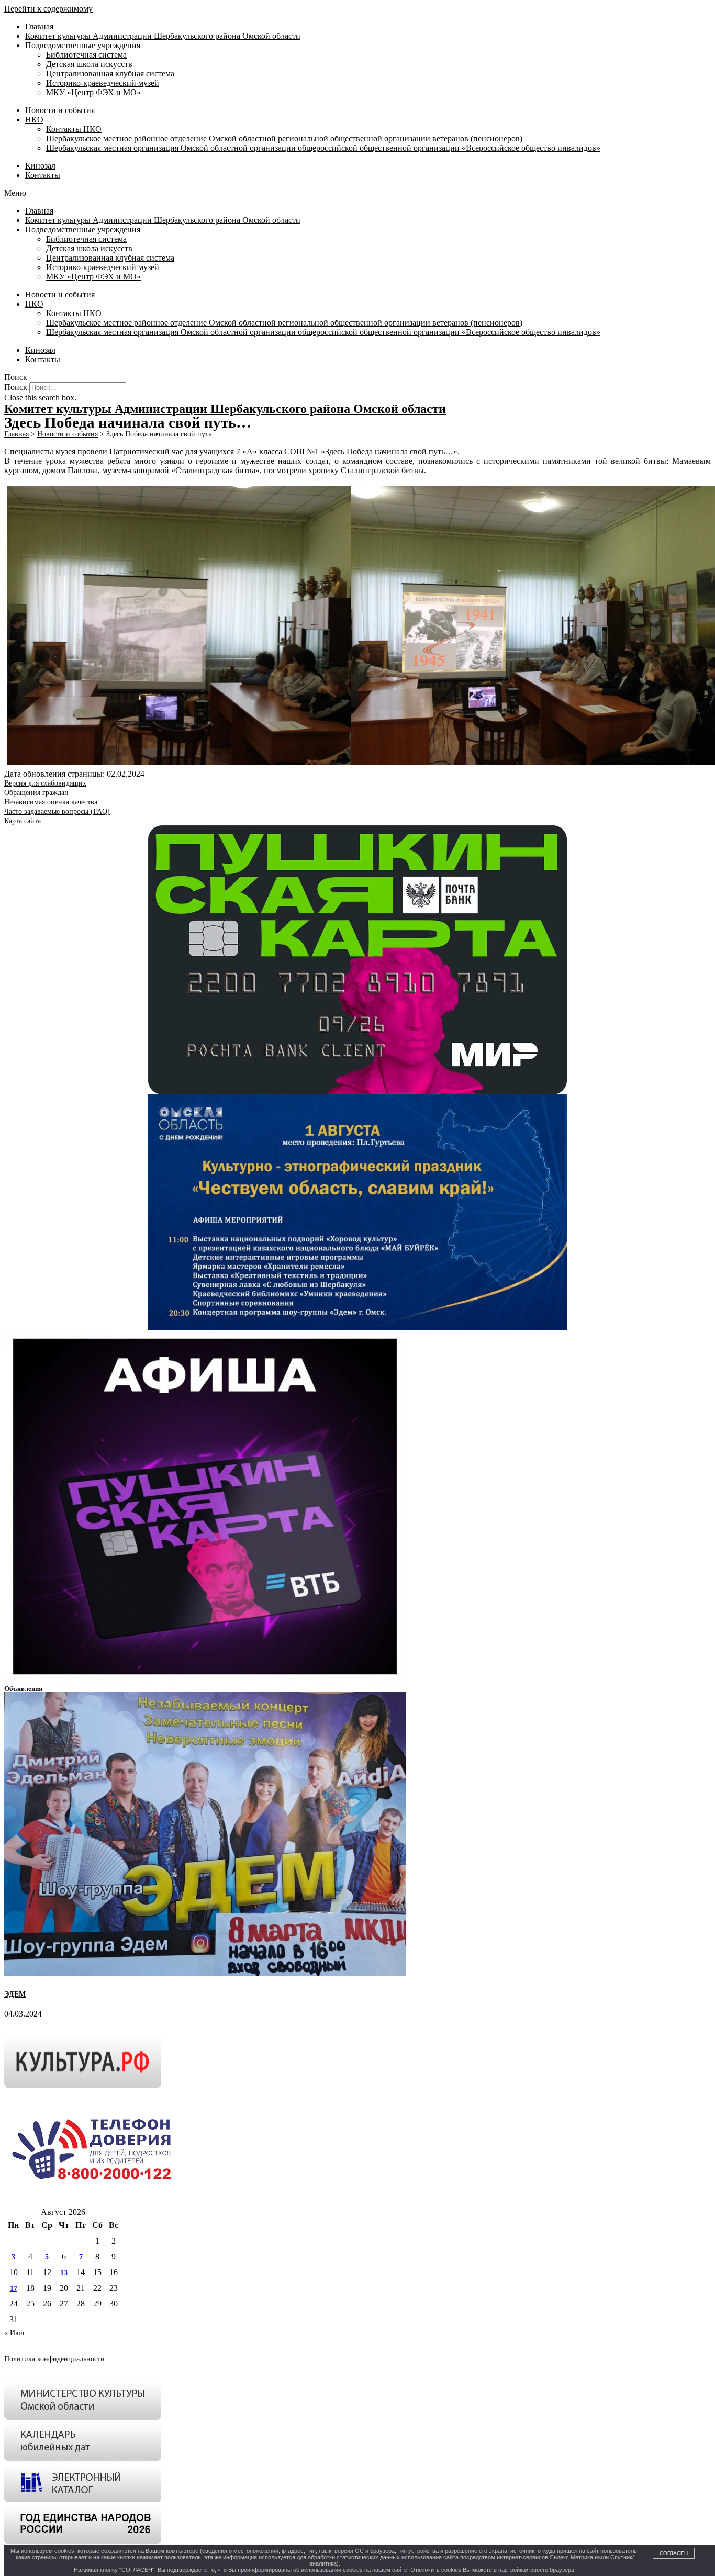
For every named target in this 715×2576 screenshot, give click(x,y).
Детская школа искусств (89, 64)
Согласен (674, 2553)
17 (14, 2288)
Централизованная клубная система (110, 74)
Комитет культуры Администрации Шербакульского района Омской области (163, 36)
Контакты (43, 175)
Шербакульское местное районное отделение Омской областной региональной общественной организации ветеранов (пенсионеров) (284, 138)
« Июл (14, 2333)
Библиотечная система (86, 55)
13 (64, 2273)
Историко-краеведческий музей (103, 83)
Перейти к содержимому (48, 9)
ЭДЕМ (15, 1994)
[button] (357, 193)
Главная (39, 26)
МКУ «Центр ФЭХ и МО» (93, 92)
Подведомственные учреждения (83, 45)
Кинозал (40, 166)
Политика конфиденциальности (54, 2359)
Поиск (16, 387)
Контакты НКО (74, 129)
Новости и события (60, 110)
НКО (34, 120)
